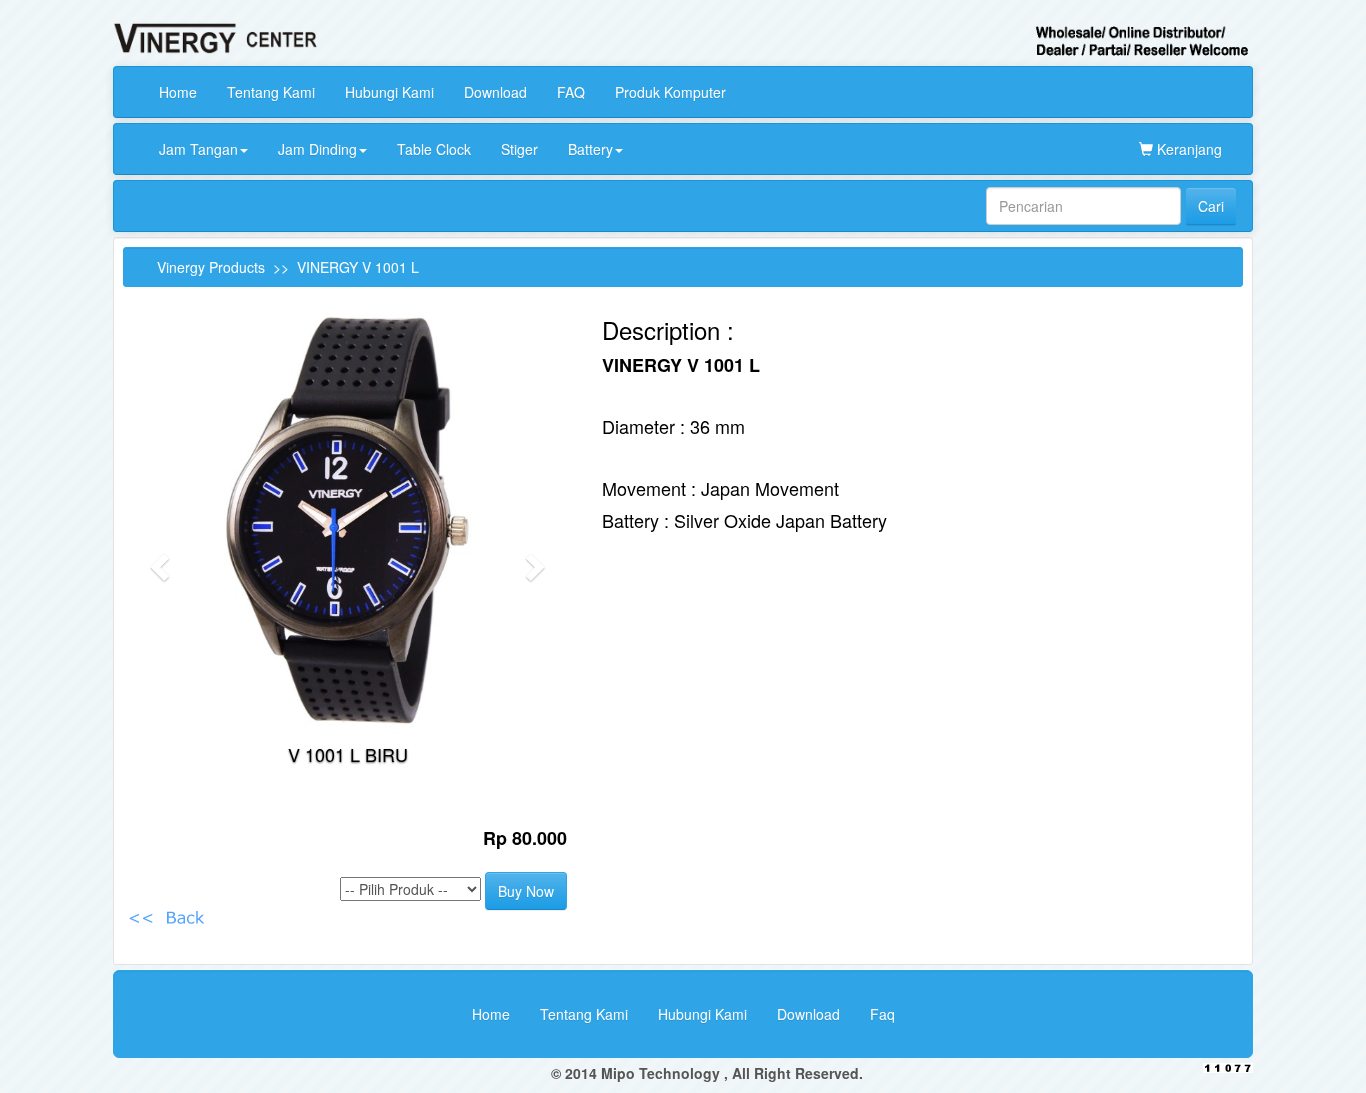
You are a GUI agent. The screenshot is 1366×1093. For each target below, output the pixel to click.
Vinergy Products (211, 267)
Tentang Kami (271, 92)
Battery (590, 149)
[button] (156, 560)
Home (178, 92)
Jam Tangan (198, 149)
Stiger (519, 149)
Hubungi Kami (389, 92)
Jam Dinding (317, 149)
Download (495, 92)
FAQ (571, 92)
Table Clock (434, 149)
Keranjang (1187, 149)
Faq (882, 1014)
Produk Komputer (670, 92)
